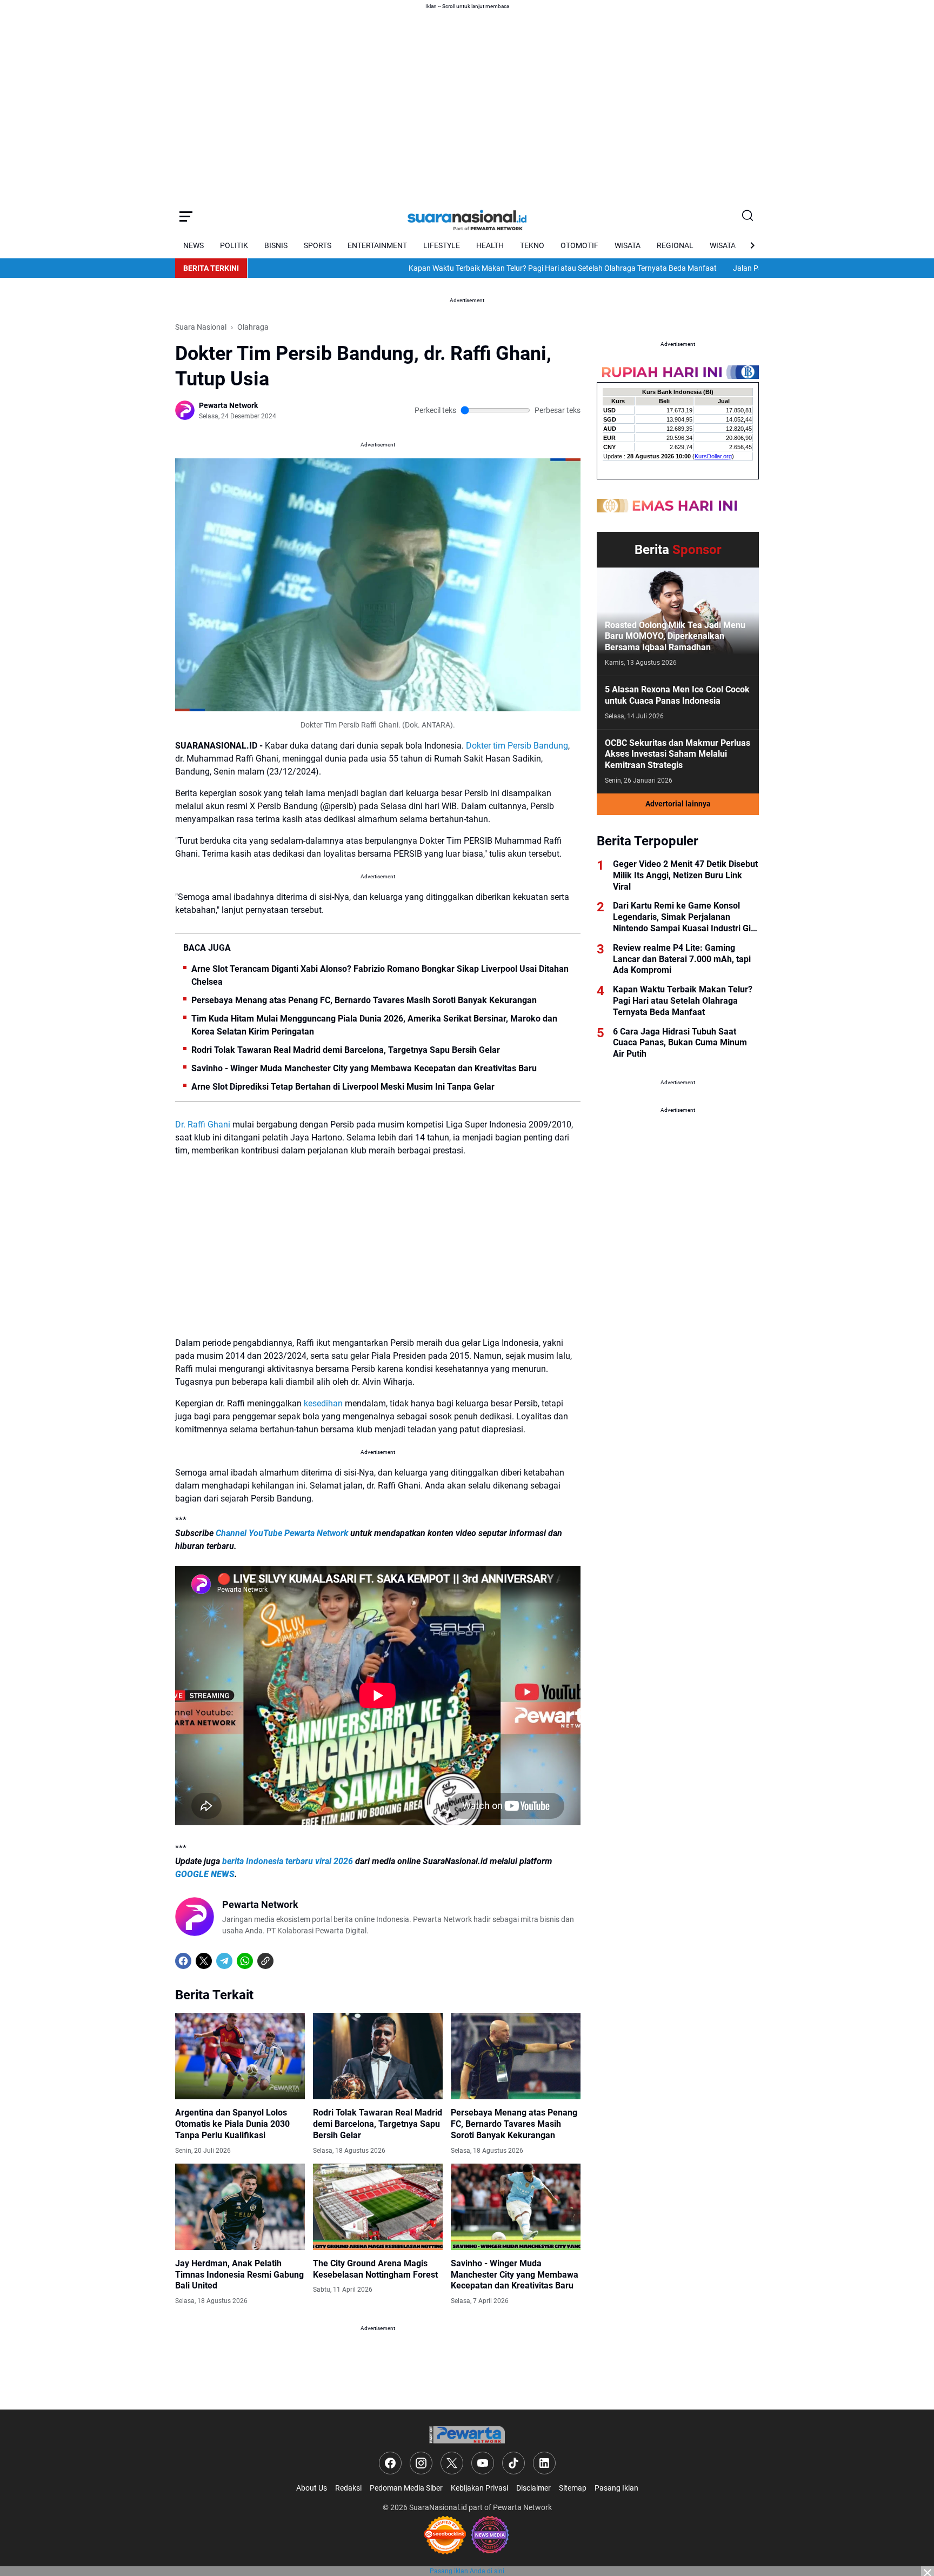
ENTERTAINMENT (377, 245)
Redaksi (348, 2488)
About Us (312, 2488)
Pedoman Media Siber (406, 2488)
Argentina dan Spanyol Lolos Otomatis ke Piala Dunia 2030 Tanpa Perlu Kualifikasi (232, 2124)
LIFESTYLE (442, 245)
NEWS (194, 245)
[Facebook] (183, 1961)
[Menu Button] (186, 216)
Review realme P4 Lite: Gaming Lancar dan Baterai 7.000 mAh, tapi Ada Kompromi (682, 959)
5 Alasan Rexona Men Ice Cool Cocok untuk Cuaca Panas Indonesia (677, 695)
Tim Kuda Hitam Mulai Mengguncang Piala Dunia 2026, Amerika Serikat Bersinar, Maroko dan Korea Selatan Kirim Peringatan (374, 1025)
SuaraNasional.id (438, 2507)
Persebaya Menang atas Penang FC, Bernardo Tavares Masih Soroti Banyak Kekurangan (364, 1000)
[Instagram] (421, 2463)
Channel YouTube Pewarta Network (282, 1533)
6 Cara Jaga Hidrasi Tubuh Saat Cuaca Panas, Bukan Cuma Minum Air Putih (680, 1043)
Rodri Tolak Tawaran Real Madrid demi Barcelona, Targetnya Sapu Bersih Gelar (346, 1050)
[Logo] (467, 2435)
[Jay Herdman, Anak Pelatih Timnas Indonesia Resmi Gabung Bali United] (240, 2207)
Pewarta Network (522, 2507)
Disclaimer (533, 2488)
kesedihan (323, 1403)
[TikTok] (513, 2463)
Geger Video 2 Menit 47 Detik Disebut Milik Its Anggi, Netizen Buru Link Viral (685, 875)
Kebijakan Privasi (479, 2488)
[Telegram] (224, 1961)
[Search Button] (748, 216)
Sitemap (573, 2488)
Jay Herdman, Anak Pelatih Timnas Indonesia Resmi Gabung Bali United (239, 2275)
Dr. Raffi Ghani (203, 1125)
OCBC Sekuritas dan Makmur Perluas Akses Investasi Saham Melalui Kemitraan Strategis (678, 754)
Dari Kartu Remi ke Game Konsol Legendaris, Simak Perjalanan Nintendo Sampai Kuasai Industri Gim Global (686, 917)
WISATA (628, 245)
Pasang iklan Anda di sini (467, 2571)
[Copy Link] (265, 1961)
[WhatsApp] (245, 1961)
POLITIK (234, 245)
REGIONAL (675, 245)
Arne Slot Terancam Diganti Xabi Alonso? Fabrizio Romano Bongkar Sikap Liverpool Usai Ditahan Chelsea (380, 975)
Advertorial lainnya (678, 804)
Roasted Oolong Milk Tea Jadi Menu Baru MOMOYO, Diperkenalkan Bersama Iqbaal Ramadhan (675, 636)
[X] (204, 1961)
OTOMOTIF (579, 245)
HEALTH (490, 245)
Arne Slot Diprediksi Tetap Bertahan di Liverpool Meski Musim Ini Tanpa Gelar (343, 1087)
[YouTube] (483, 2463)
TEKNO (532, 245)
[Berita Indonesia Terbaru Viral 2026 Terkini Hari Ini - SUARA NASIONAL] (467, 216)
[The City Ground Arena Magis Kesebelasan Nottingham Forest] (378, 2207)
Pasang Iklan (616, 2488)
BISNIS (276, 245)
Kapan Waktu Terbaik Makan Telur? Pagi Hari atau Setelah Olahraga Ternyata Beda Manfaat (502, 268)
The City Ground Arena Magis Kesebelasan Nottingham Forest (375, 2269)
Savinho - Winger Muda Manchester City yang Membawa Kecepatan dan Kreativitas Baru (364, 1068)
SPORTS (318, 245)
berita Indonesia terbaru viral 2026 (288, 1861)
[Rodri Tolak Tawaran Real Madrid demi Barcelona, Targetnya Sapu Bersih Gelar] (378, 2056)
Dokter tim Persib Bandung (517, 746)
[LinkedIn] (544, 2463)
